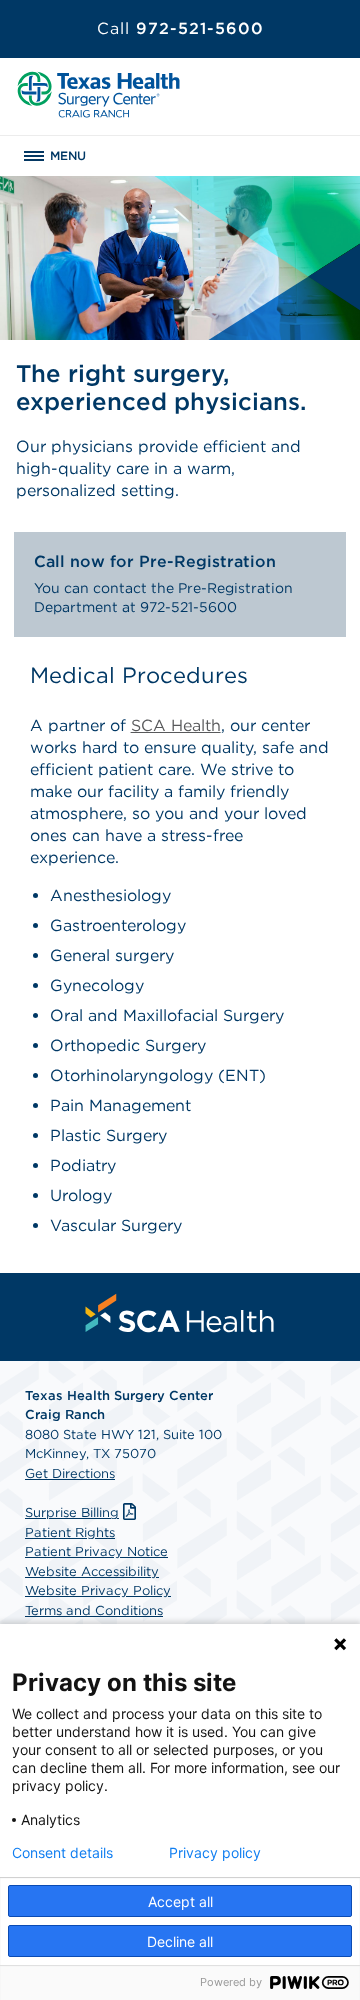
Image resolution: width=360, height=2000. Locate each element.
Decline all (180, 1941)
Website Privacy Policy (98, 1590)
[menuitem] (180, 1313)
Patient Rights (70, 1532)
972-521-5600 (180, 28)
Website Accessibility (92, 1571)
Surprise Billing (72, 1512)
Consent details (62, 1853)
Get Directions (70, 1473)
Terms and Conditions (94, 1610)
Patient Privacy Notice (96, 1551)
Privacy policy (215, 1853)
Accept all (180, 1901)
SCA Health (176, 725)
